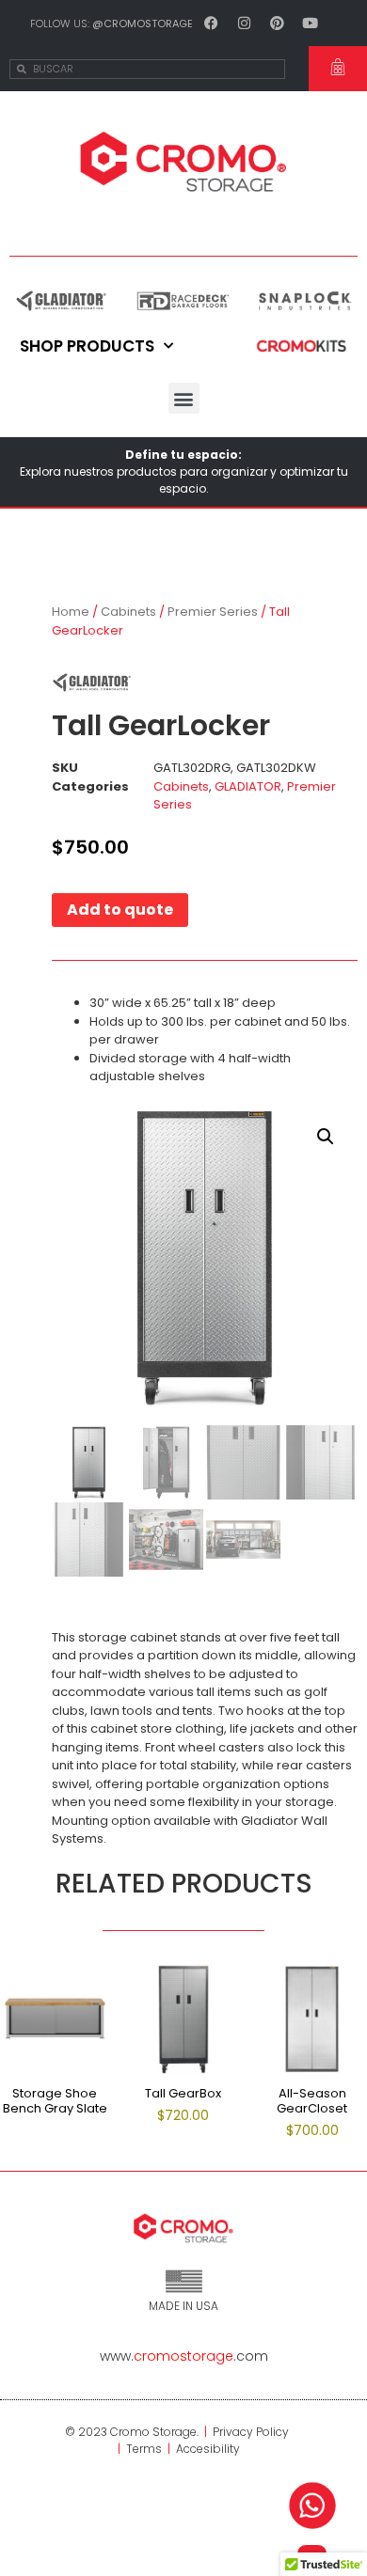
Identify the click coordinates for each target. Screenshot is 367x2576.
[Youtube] (311, 23)
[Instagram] (245, 23)
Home (71, 612)
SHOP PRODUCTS (87, 346)
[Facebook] (212, 23)
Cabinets (128, 612)
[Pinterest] (278, 23)
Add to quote (120, 910)
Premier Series (213, 612)
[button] (184, 398)
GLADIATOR (248, 786)
